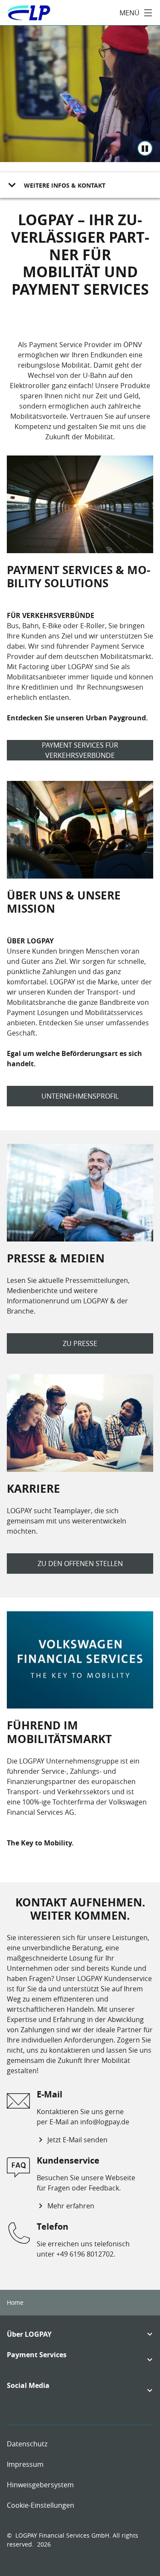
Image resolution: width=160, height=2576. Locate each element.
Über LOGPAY (29, 2334)
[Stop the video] (145, 148)
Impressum (25, 2464)
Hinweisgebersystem (40, 2485)
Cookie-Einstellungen (41, 2505)
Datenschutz (27, 2444)
